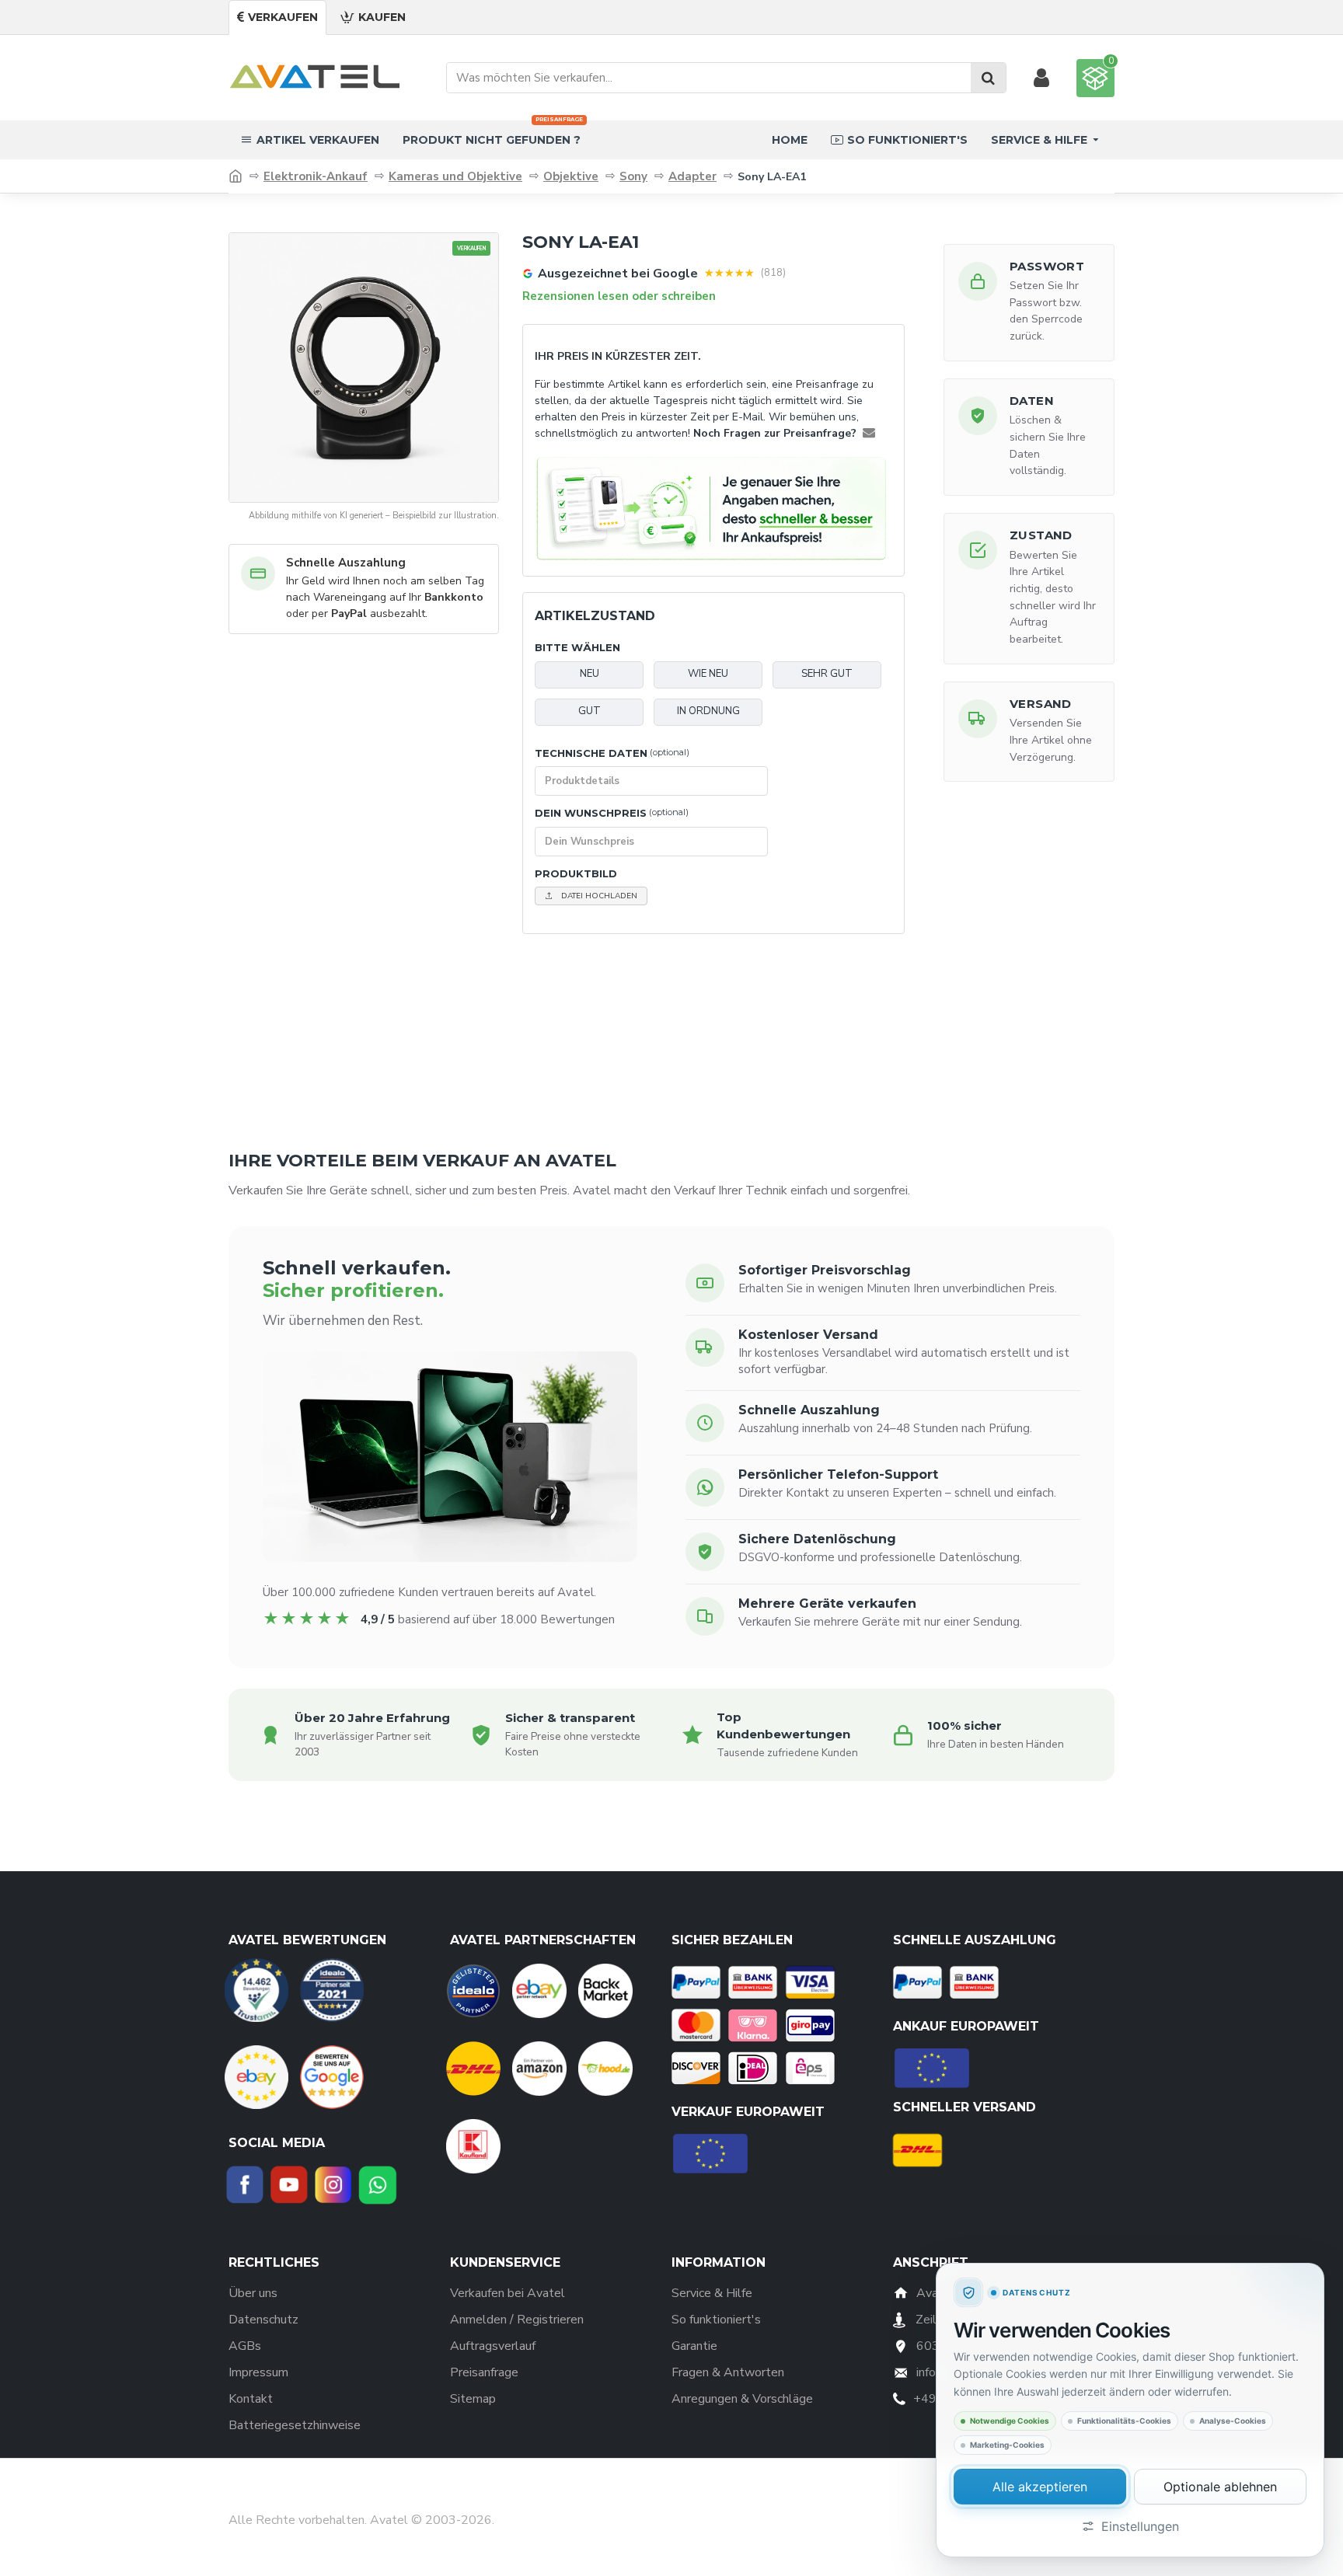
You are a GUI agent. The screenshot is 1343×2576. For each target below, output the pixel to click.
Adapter (692, 176)
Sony (633, 176)
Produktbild (576, 873)
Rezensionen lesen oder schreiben (619, 296)
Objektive (571, 176)
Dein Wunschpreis (612, 813)
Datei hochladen (599, 896)
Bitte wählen (577, 647)
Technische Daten (612, 753)
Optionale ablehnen (1220, 2487)
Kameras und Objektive (455, 176)
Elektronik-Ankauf (316, 176)
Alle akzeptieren (1040, 2487)
